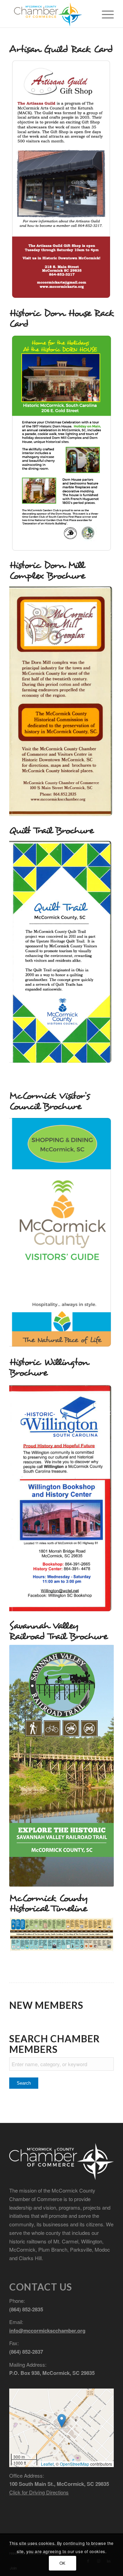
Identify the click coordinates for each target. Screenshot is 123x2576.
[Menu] (104, 14)
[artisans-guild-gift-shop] (61, 180)
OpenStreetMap (74, 2464)
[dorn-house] (61, 443)
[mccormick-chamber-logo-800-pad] (51, 14)
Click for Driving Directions (39, 2492)
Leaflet (47, 2464)
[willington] (61, 1498)
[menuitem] (104, 14)
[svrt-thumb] (61, 1766)
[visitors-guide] (61, 1233)
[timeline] (61, 1934)
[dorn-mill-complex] (61, 701)
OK (63, 2563)
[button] (62, 2421)
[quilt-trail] (61, 953)
